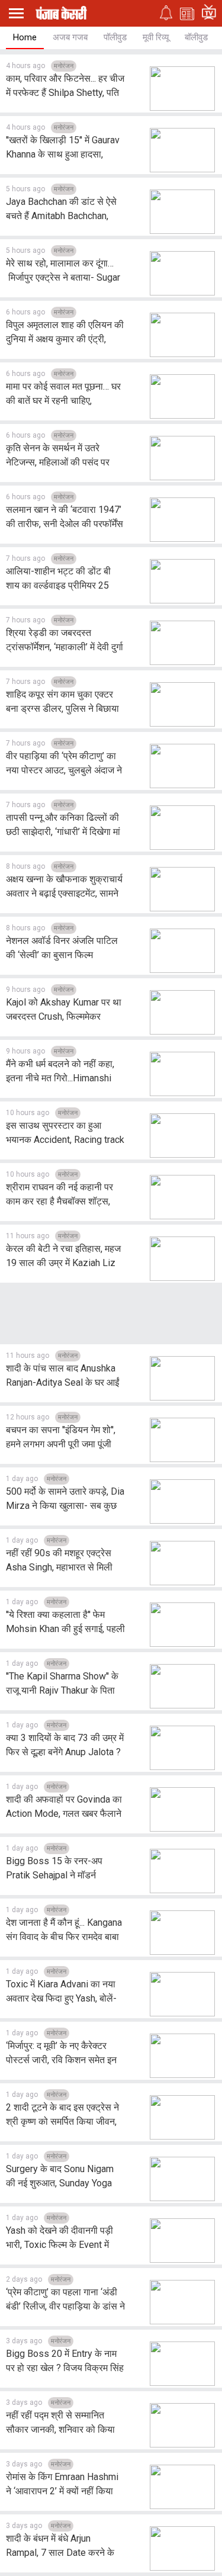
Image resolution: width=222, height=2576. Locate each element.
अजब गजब (70, 37)
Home (25, 37)
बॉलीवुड (196, 37)
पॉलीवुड (115, 37)
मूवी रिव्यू (156, 37)
